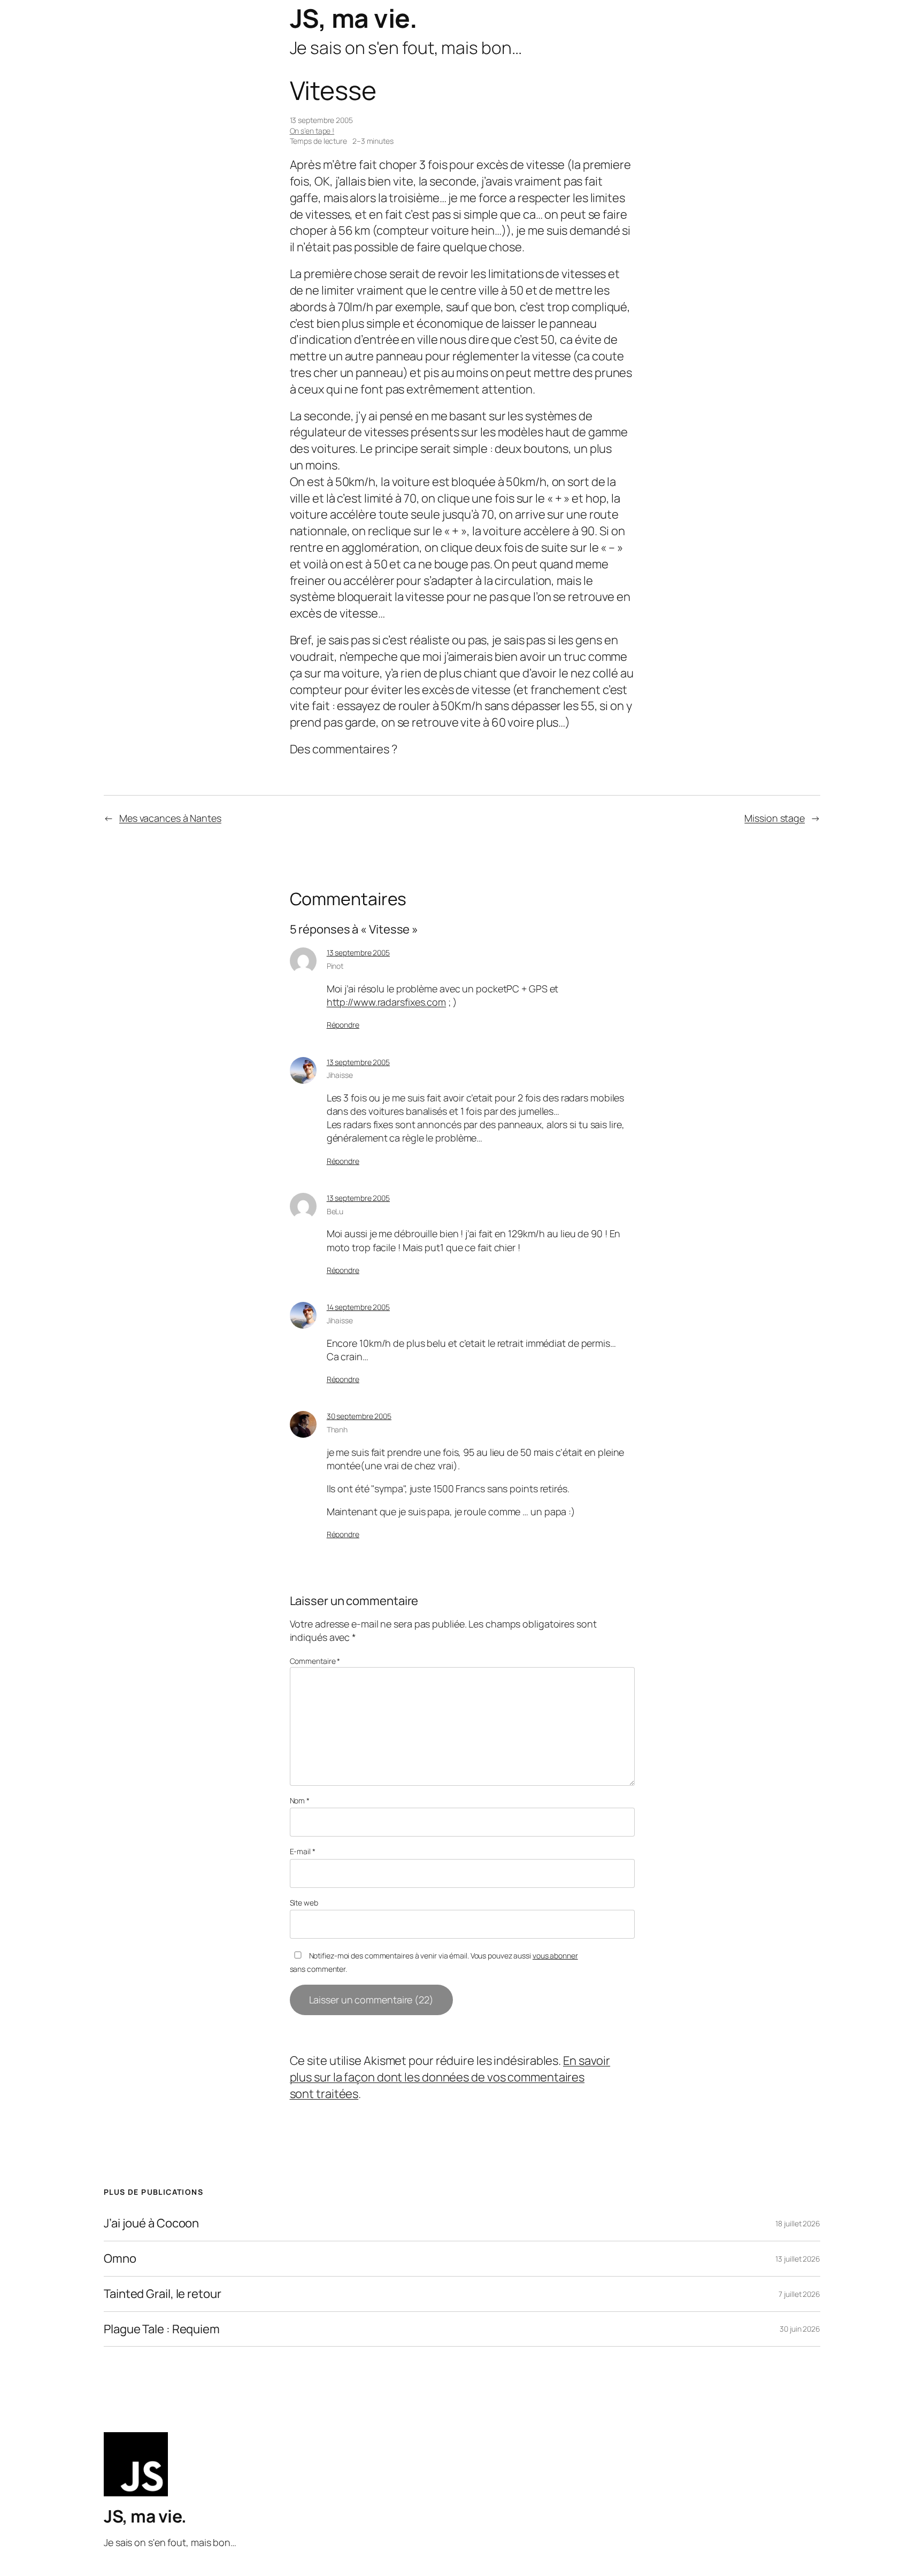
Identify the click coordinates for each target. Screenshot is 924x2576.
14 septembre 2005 (358, 1307)
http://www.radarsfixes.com (386, 1002)
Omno (120, 2259)
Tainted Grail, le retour (163, 2294)
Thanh (337, 1429)
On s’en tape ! (312, 131)
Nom (300, 1800)
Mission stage (775, 818)
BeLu (335, 1211)
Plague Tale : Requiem (162, 2329)
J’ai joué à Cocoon (151, 2223)
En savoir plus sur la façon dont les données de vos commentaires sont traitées (450, 2077)
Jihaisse (340, 1075)
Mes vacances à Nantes (170, 818)
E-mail (303, 1851)
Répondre (343, 1025)
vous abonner (555, 1956)
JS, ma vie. (354, 18)
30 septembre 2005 (359, 1416)
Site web (304, 1903)
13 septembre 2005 (358, 952)
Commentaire (315, 1661)
